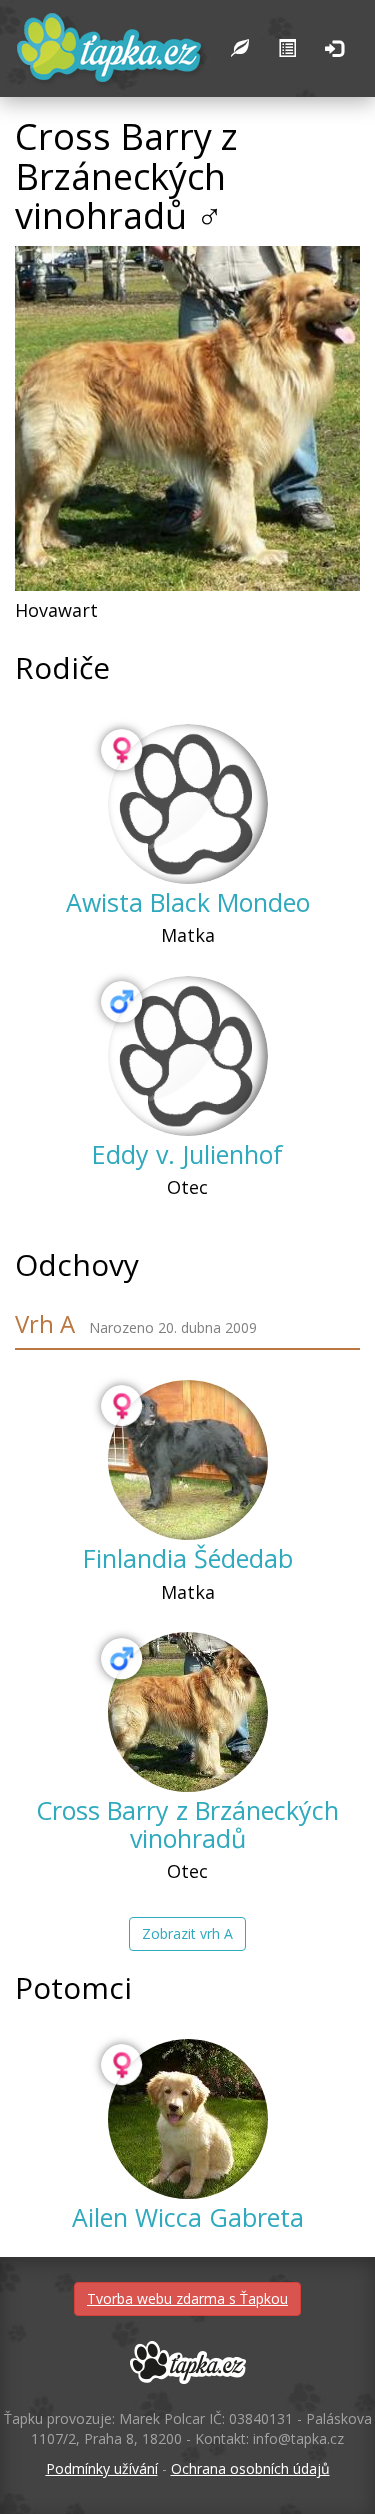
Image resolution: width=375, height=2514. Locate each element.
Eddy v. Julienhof (187, 1154)
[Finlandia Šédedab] (188, 1460)
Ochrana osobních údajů (250, 2468)
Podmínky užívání (102, 2468)
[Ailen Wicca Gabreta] (188, 2119)
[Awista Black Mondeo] (188, 804)
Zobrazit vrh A (187, 1933)
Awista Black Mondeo (188, 902)
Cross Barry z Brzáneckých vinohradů (187, 1824)
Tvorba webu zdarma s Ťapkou (187, 2298)
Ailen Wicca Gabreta (188, 2217)
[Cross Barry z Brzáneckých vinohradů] (188, 1712)
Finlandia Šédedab (188, 1558)
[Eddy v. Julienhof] (188, 1056)
